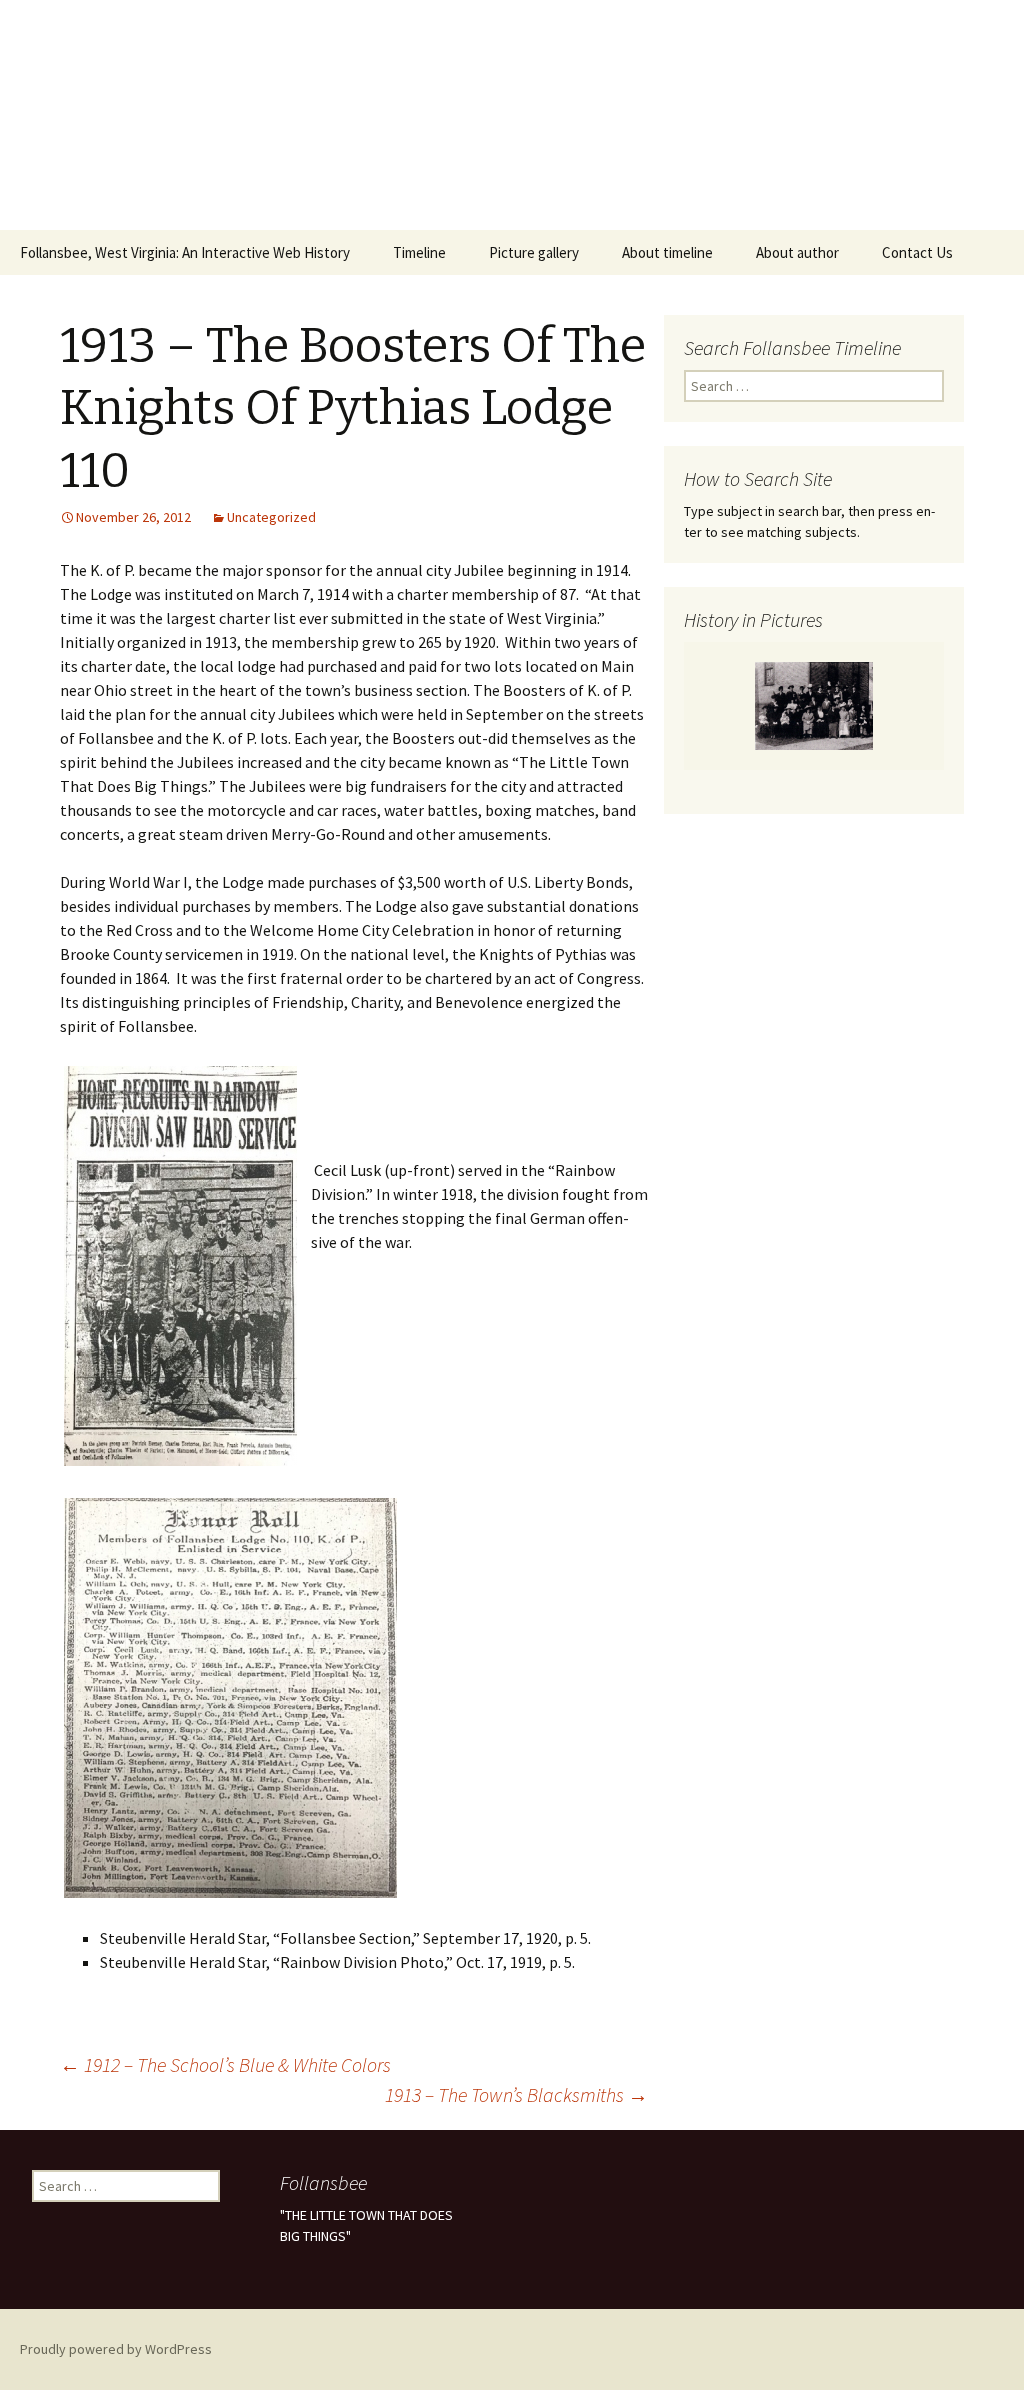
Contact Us (917, 252)
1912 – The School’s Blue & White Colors (225, 2064)
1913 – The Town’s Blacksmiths (516, 2094)
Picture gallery (534, 252)
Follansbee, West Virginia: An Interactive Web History (185, 252)
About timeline (667, 252)
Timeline (419, 252)
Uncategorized (271, 517)
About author (797, 252)
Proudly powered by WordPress (116, 2349)
